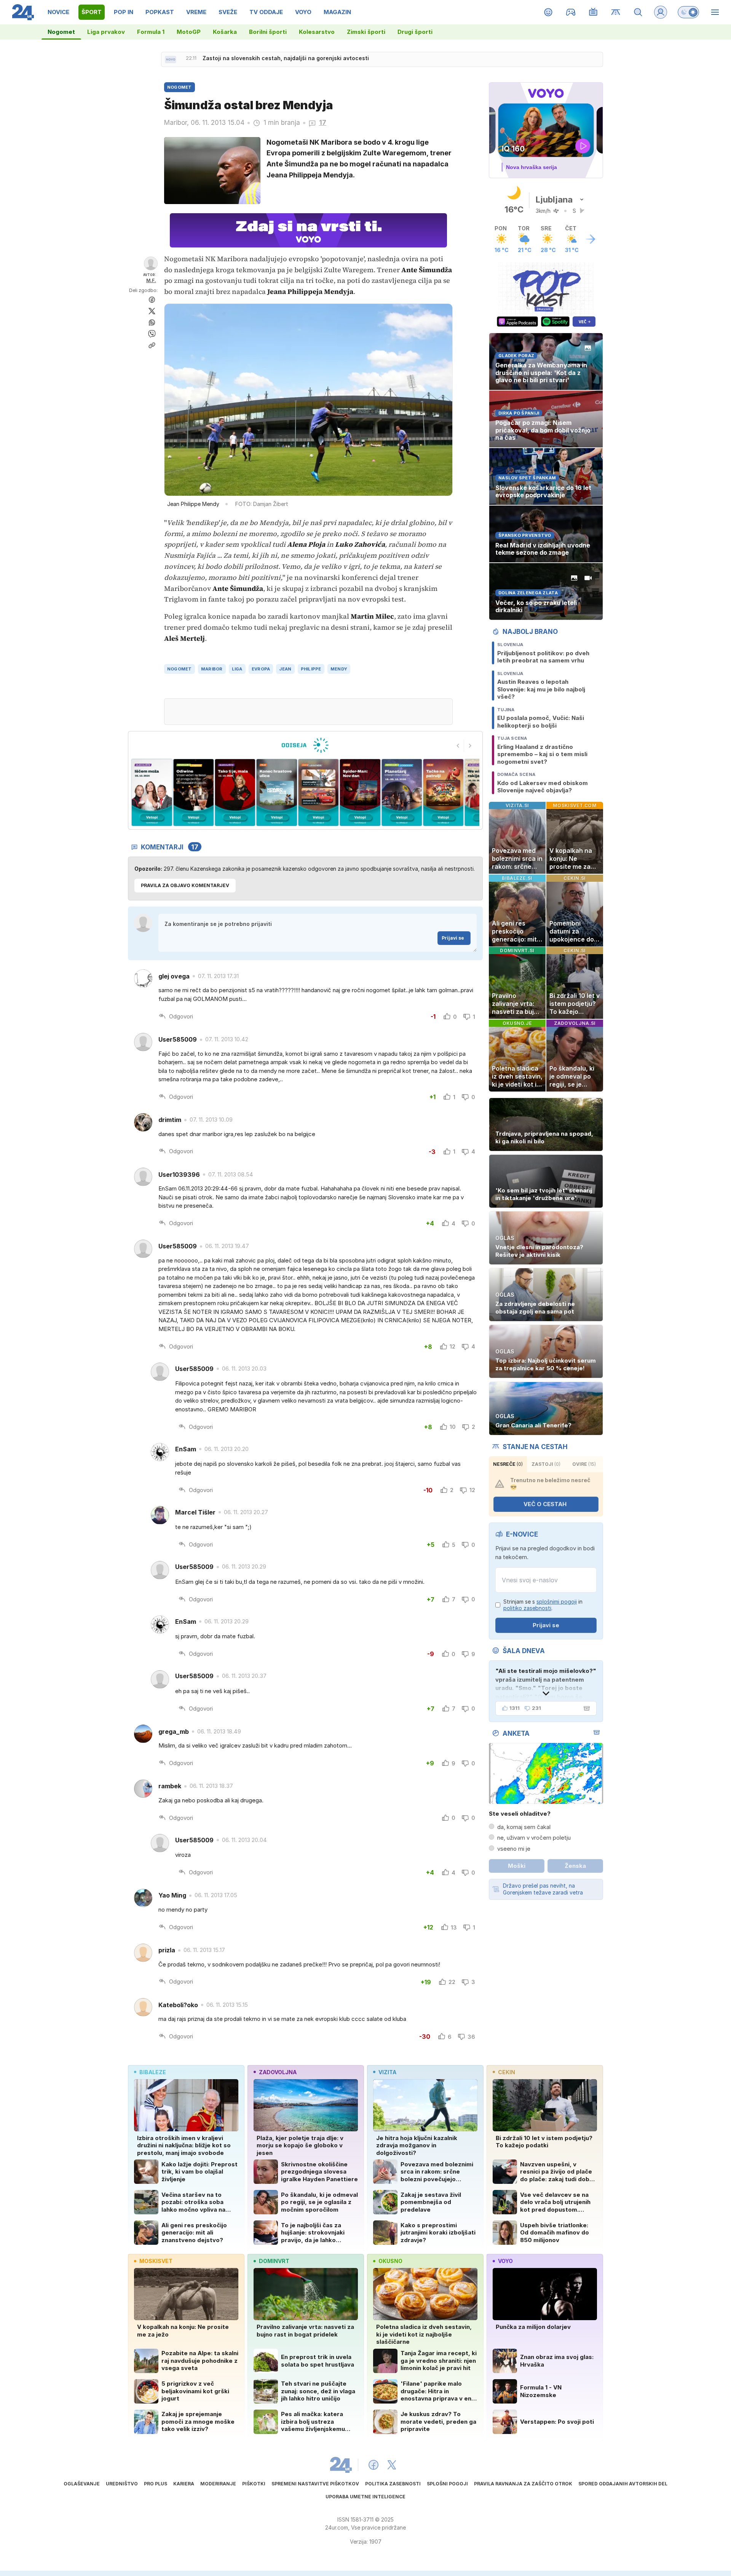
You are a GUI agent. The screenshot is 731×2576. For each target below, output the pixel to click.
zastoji (546, 1464)
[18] (152, 792)
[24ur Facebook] (373, 2465)
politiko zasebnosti (527, 1608)
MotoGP (189, 32)
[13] (360, 792)
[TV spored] (593, 12)
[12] (401, 792)
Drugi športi (415, 32)
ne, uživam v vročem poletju (534, 1838)
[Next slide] (470, 746)
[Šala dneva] (585, 1708)
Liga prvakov (106, 32)
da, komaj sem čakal (524, 1827)
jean (285, 669)
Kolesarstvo (317, 32)
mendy (339, 669)
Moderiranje (218, 2484)
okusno (390, 2261)
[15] (277, 792)
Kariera (184, 2484)
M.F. (151, 280)
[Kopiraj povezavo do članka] (152, 345)
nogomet (180, 669)
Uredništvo (122, 2484)
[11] (443, 792)
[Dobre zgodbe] (548, 12)
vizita (387, 2072)
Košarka (225, 32)
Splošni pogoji (447, 2484)
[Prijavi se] (661, 12)
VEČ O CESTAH (545, 1504)
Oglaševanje (82, 2484)
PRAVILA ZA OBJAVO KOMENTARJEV (185, 885)
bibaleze (153, 2072)
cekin (507, 2072)
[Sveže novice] (171, 59)
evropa (261, 669)
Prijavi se (453, 938)
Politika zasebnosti (393, 2484)
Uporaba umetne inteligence (365, 2497)
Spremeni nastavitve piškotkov (315, 2484)
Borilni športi (268, 32)
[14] (318, 792)
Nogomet (61, 32)
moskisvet (156, 2261)
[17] (193, 792)
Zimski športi (366, 32)
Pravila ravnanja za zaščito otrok (523, 2484)
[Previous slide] (458, 746)
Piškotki (254, 2484)
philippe (311, 669)
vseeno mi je (514, 1849)
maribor (212, 669)
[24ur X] (392, 2465)
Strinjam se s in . (543, 1605)
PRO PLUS (156, 2484)
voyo (505, 2261)
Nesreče (508, 1464)
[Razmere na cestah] (616, 12)
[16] (235, 792)
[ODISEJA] (305, 745)
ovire (584, 1464)
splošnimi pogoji (557, 1602)
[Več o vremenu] (591, 239)
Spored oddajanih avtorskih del (623, 2484)
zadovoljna (278, 2072)
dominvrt (274, 2261)
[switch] (688, 12)
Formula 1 (151, 32)
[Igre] (571, 12)
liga (237, 669)
